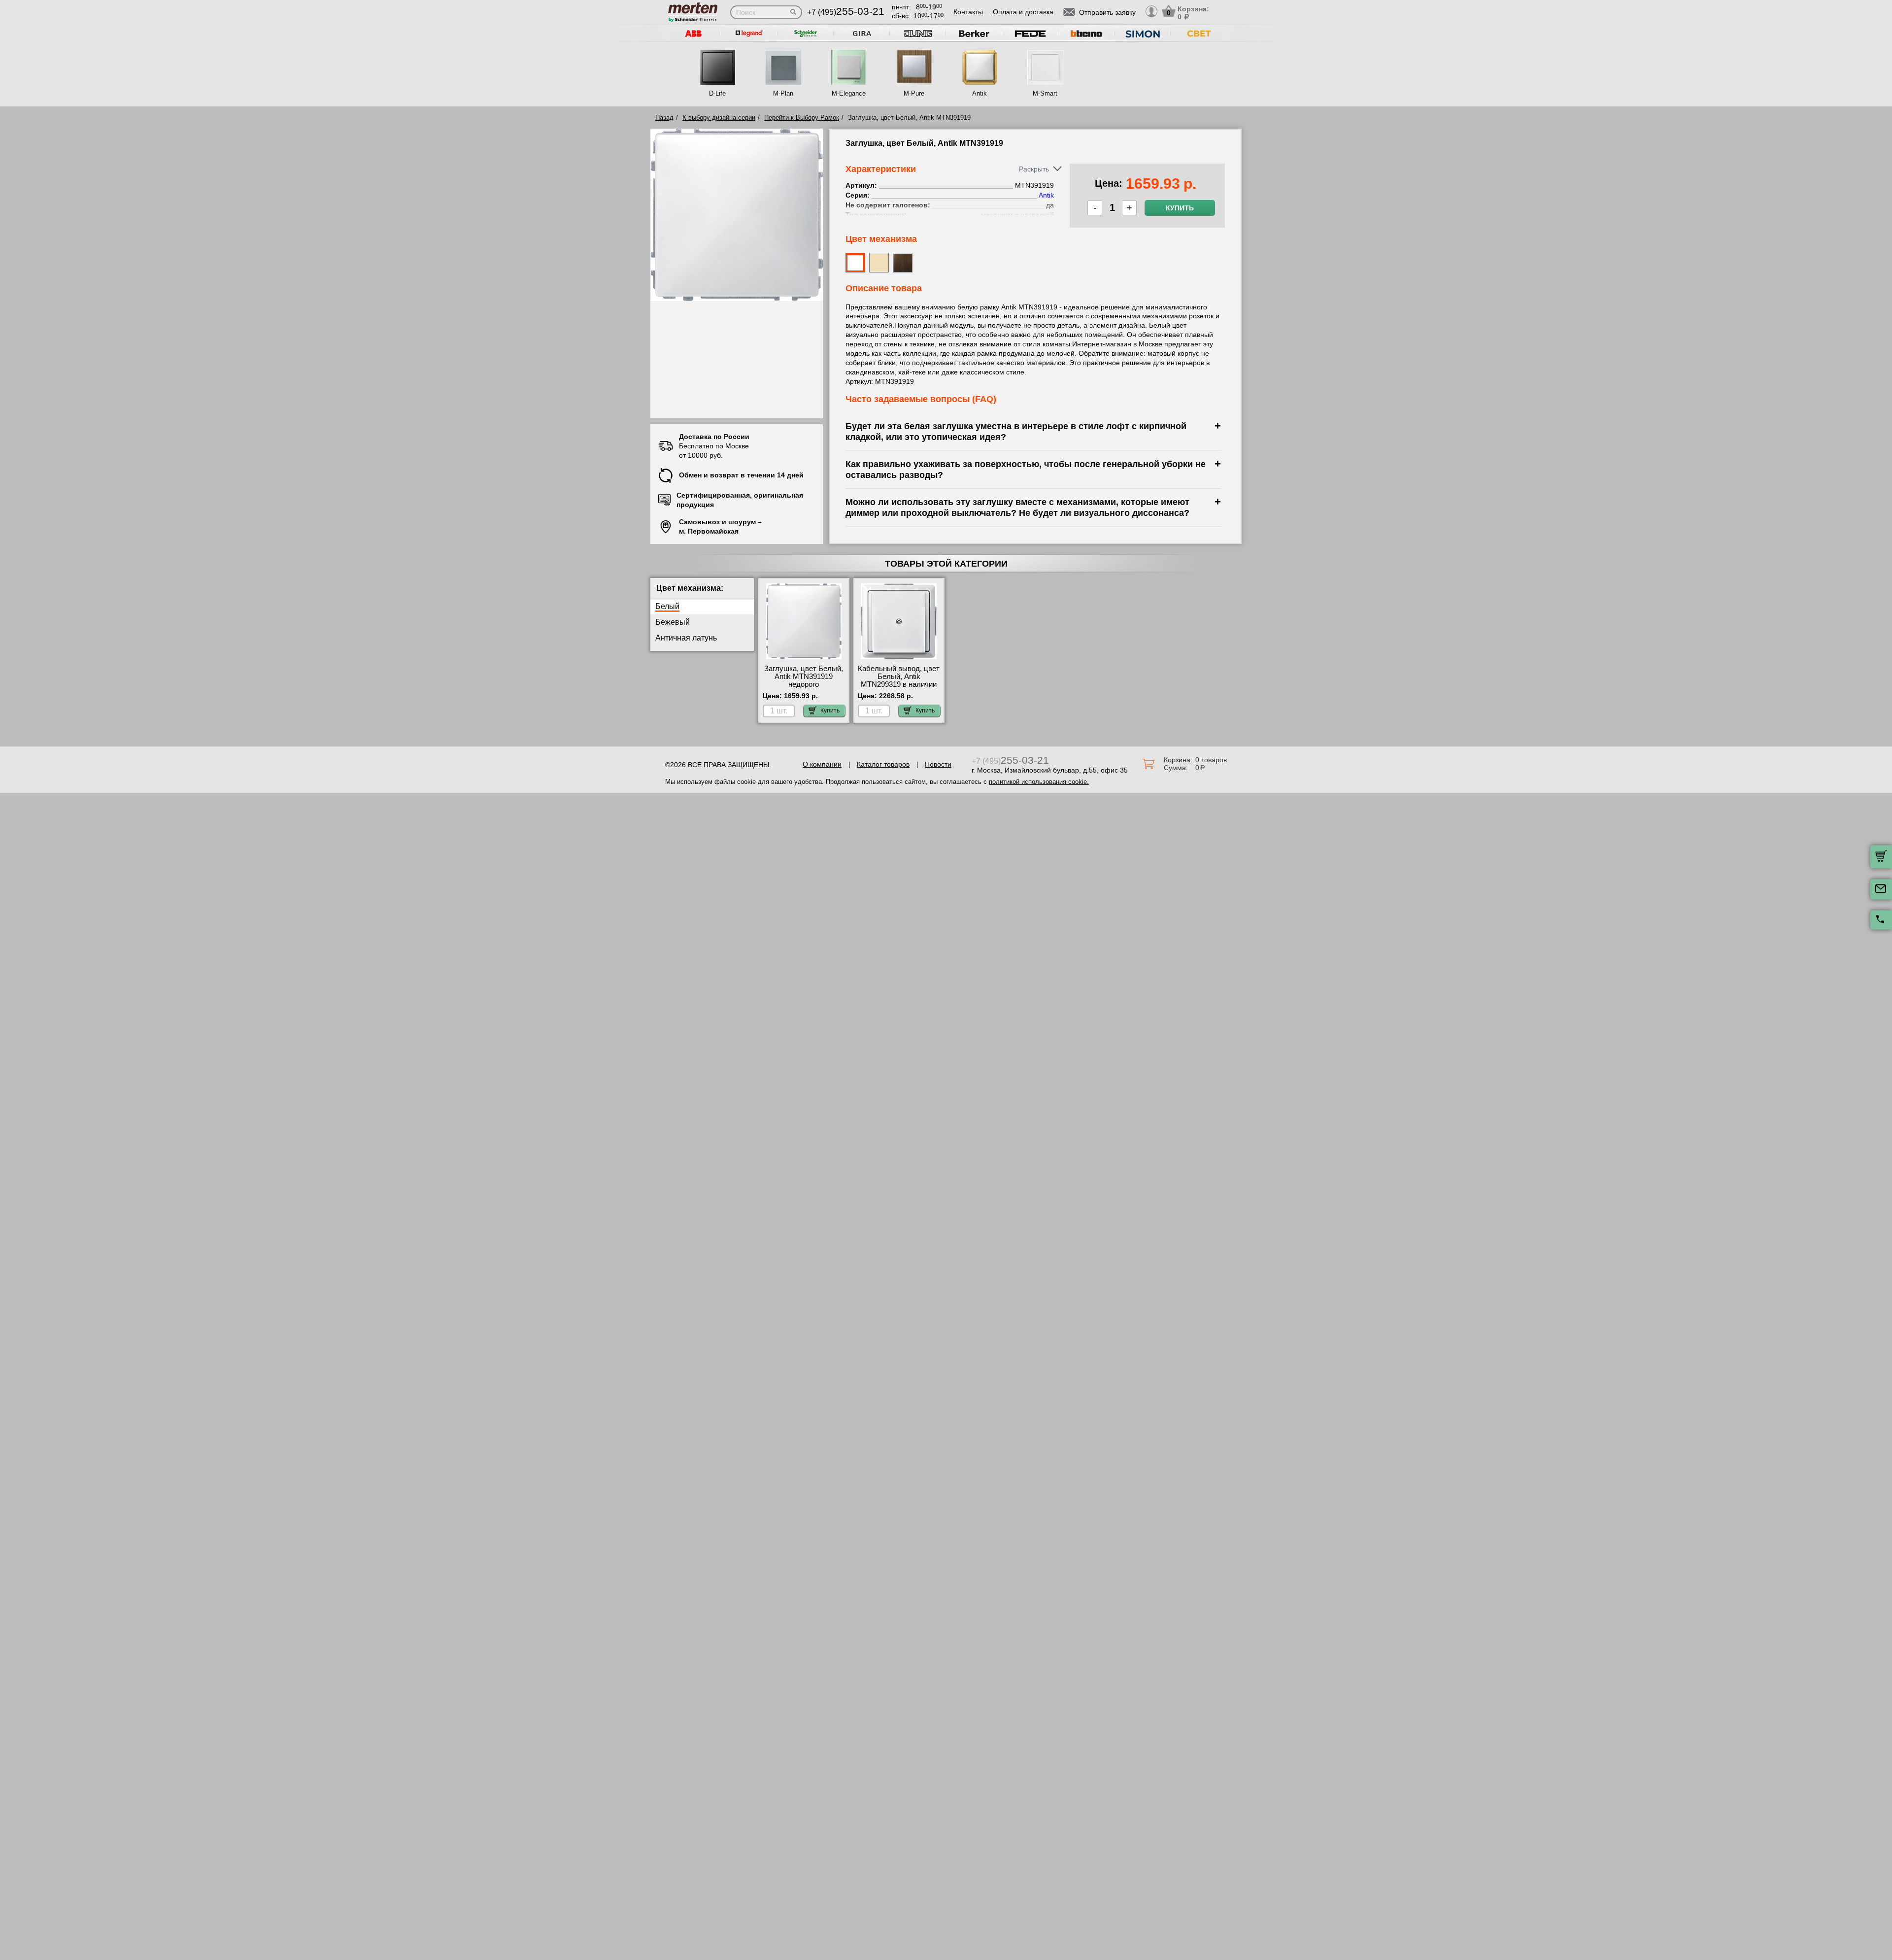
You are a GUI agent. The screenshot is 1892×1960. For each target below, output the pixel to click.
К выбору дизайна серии (719, 118)
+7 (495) (846, 12)
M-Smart (1045, 93)
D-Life (717, 93)
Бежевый (673, 622)
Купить (1180, 208)
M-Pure (914, 93)
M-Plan (783, 93)
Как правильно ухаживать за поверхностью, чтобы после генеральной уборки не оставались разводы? (1026, 469)
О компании (822, 764)
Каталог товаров (883, 764)
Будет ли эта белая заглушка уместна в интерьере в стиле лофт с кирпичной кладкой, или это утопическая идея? (1016, 431)
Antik (980, 93)
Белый (667, 606)
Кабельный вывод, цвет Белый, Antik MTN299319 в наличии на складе (899, 680)
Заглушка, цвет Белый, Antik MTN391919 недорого (804, 676)
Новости (938, 764)
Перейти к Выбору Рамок (802, 118)
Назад (664, 118)
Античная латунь (686, 638)
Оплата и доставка (1023, 12)
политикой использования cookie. (1039, 782)
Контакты (968, 12)
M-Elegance (849, 93)
